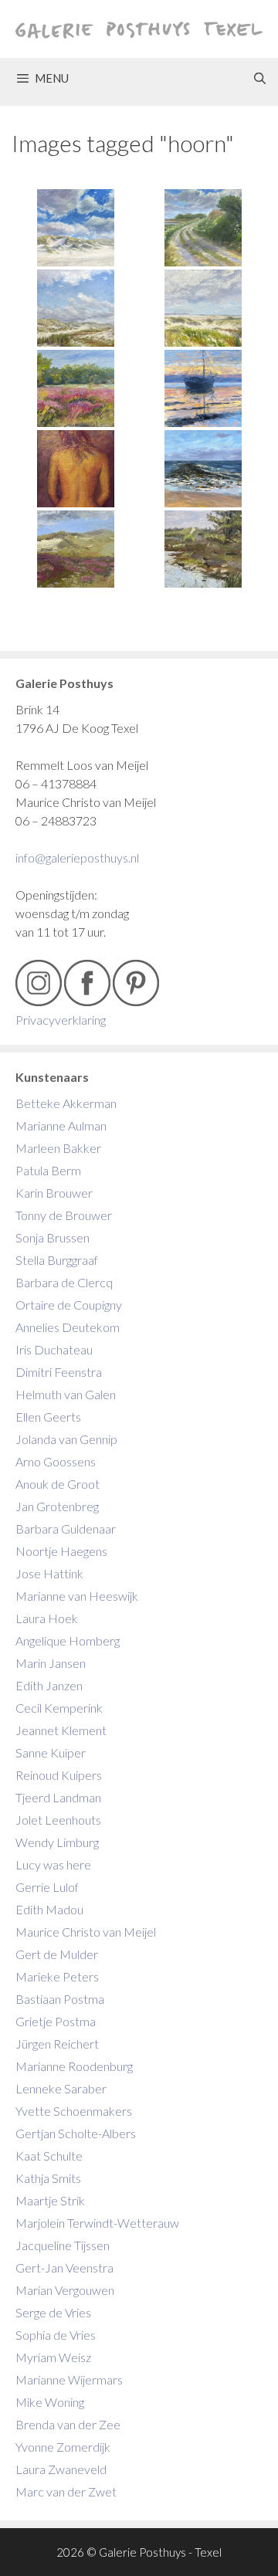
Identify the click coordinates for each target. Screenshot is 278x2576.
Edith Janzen (49, 1685)
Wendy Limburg (57, 1842)
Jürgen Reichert (57, 2044)
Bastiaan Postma (60, 1999)
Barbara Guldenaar (66, 1529)
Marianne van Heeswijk (77, 1596)
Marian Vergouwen (65, 2290)
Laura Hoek (47, 1618)
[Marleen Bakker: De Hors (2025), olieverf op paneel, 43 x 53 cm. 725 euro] (203, 308)
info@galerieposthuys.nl (77, 858)
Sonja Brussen (53, 1237)
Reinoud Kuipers (59, 1775)
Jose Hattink (49, 1573)
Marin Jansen (51, 1663)
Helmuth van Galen (66, 1394)
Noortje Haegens (61, 1551)
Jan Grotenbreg (57, 1506)
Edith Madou (49, 1909)
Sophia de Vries (56, 2335)
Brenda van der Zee (68, 2424)
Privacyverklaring (61, 1020)
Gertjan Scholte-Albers (76, 2133)
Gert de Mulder (57, 1954)
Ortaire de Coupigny (69, 1305)
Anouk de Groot (58, 1484)
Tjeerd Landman (58, 1797)
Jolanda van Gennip (66, 1439)
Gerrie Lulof (47, 1887)
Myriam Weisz (53, 2357)
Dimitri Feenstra (59, 1372)
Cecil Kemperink (59, 1708)
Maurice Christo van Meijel (86, 1932)
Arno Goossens (56, 1461)
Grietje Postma (56, 2021)
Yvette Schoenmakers (74, 2111)
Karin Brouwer (54, 1193)
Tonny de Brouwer (64, 1215)
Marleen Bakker (58, 1148)
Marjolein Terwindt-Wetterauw (97, 2223)
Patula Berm (48, 1170)
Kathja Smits (48, 2178)
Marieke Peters (57, 1976)
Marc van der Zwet (66, 2491)
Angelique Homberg (68, 1641)
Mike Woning (50, 2402)
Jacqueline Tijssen (63, 2245)
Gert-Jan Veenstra (64, 2268)
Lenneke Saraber (61, 2088)
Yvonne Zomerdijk (63, 2447)
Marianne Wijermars (69, 2379)
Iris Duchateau (54, 1349)
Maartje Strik (50, 2200)
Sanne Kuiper (51, 1752)
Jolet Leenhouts (58, 1820)
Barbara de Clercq (64, 1282)
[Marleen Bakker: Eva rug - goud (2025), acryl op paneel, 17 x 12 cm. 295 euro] (75, 469)
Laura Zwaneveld (61, 2469)
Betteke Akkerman (66, 1103)
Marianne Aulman (61, 1125)
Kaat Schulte (49, 2156)
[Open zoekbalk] (260, 78)
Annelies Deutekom (68, 1327)
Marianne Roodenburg (74, 2066)
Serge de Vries (53, 2312)
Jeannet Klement (61, 1730)
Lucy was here (53, 1864)
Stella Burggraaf (57, 1260)
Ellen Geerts (48, 1417)
